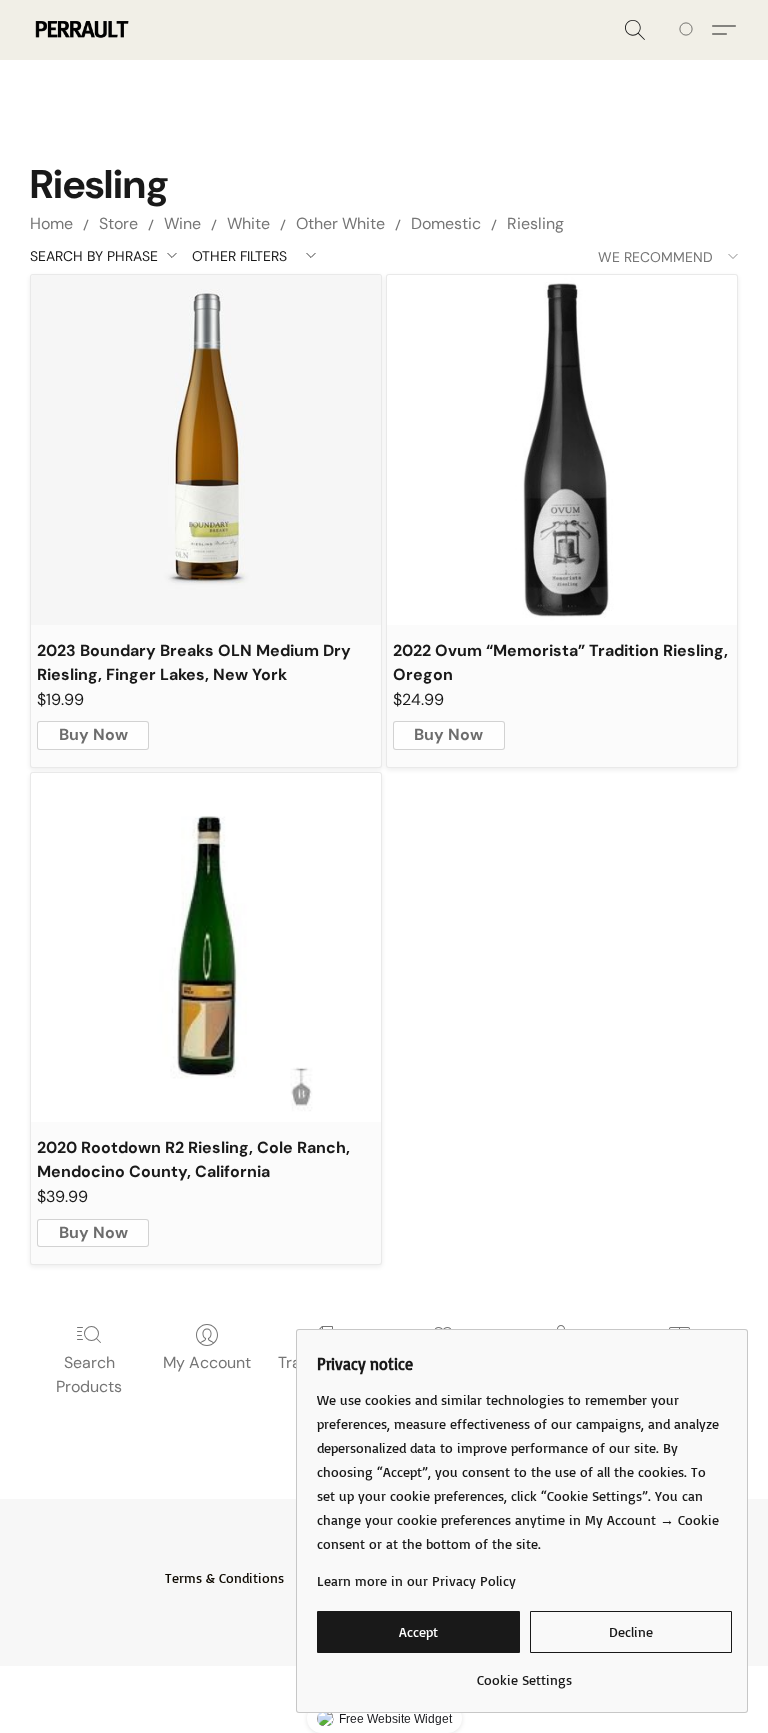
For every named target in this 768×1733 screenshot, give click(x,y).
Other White (340, 223)
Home (51, 223)
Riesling (535, 223)
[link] (524, 1672)
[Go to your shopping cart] (689, 30)
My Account (207, 1362)
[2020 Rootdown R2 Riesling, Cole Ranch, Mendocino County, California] (206, 948)
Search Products (89, 1374)
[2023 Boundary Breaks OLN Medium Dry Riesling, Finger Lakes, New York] (206, 450)
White (248, 223)
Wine (182, 223)
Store (118, 223)
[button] (80, 30)
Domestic (446, 223)
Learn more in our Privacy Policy (416, 1580)
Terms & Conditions (224, 1577)
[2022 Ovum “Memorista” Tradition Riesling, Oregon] (562, 450)
